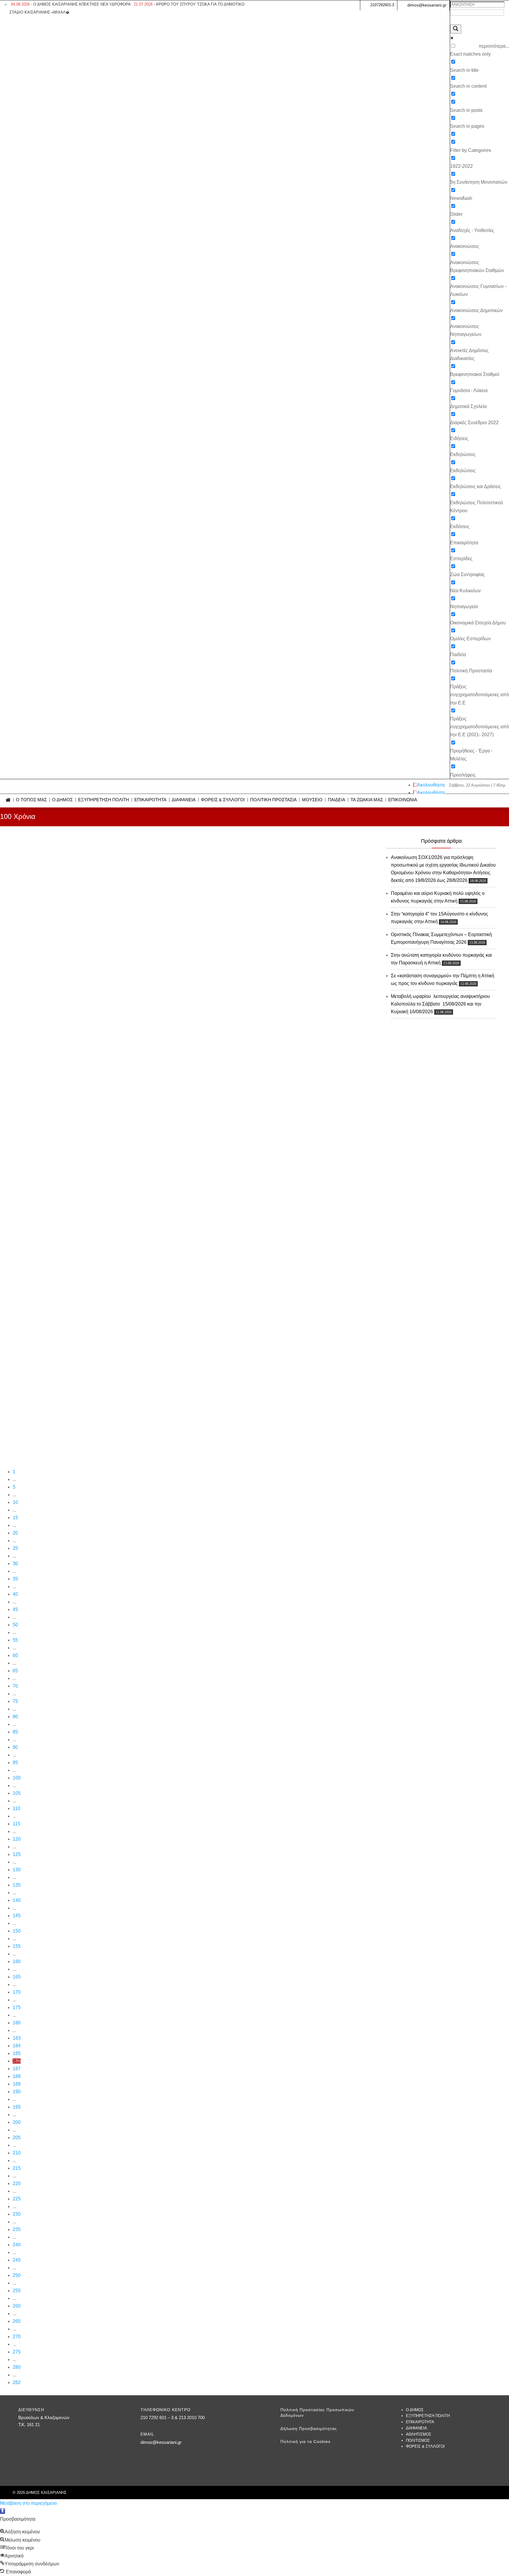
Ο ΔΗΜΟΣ (62, 800)
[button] (3, 2511)
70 (15, 1686)
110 (16, 1808)
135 (17, 1885)
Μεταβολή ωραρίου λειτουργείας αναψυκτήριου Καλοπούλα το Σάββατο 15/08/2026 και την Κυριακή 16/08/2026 (440, 1004)
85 (15, 1732)
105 (17, 1793)
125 (17, 1854)
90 (15, 1747)
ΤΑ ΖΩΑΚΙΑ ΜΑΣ (367, 800)
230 (17, 2214)
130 (17, 1870)
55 (15, 1640)
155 (17, 1946)
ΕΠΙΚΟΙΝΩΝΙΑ (403, 800)
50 (15, 1625)
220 (17, 2183)
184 (17, 2046)
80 (15, 1717)
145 (17, 1916)
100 (17, 1778)
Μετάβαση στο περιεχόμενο (28, 2503)
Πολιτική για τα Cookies (305, 2441)
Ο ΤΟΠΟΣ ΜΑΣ (31, 800)
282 (17, 2382)
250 (17, 2275)
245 (17, 2260)
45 (15, 1609)
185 (17, 2053)
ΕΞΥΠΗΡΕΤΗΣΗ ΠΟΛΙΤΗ (104, 800)
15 (15, 1518)
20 (15, 1533)
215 (17, 2168)
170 (17, 1992)
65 (15, 1671)
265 (17, 2321)
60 (15, 1655)
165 (17, 1977)
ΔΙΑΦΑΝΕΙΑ (184, 800)
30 (15, 1564)
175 (17, 2007)
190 (17, 2092)
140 (17, 1900)
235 (17, 2229)
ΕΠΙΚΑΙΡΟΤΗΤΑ (150, 800)
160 (17, 1962)
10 (15, 1502)
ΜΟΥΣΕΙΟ (312, 800)
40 (15, 1594)
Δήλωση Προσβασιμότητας (309, 2429)
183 (17, 2038)
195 (17, 2107)
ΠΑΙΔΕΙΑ (337, 800)
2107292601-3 (382, 5)
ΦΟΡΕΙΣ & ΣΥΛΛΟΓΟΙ (223, 800)
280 (17, 2367)
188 (17, 2076)
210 (17, 2153)
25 (15, 1548)
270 (17, 2337)
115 (16, 1824)
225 (17, 2199)
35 (15, 1579)
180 (17, 2023)
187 (17, 2069)
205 (17, 2138)
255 (17, 2291)
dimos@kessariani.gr (427, 5)
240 (17, 2245)
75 (15, 1701)
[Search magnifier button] (456, 29)
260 (17, 2306)
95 (15, 1763)
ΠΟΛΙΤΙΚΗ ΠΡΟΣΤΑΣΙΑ (273, 800)
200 (17, 2122)
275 (17, 2352)
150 (17, 1931)
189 (17, 2084)
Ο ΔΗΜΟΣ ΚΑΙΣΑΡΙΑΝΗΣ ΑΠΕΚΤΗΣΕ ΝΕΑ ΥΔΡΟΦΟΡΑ (71, 4)
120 (17, 1839)
